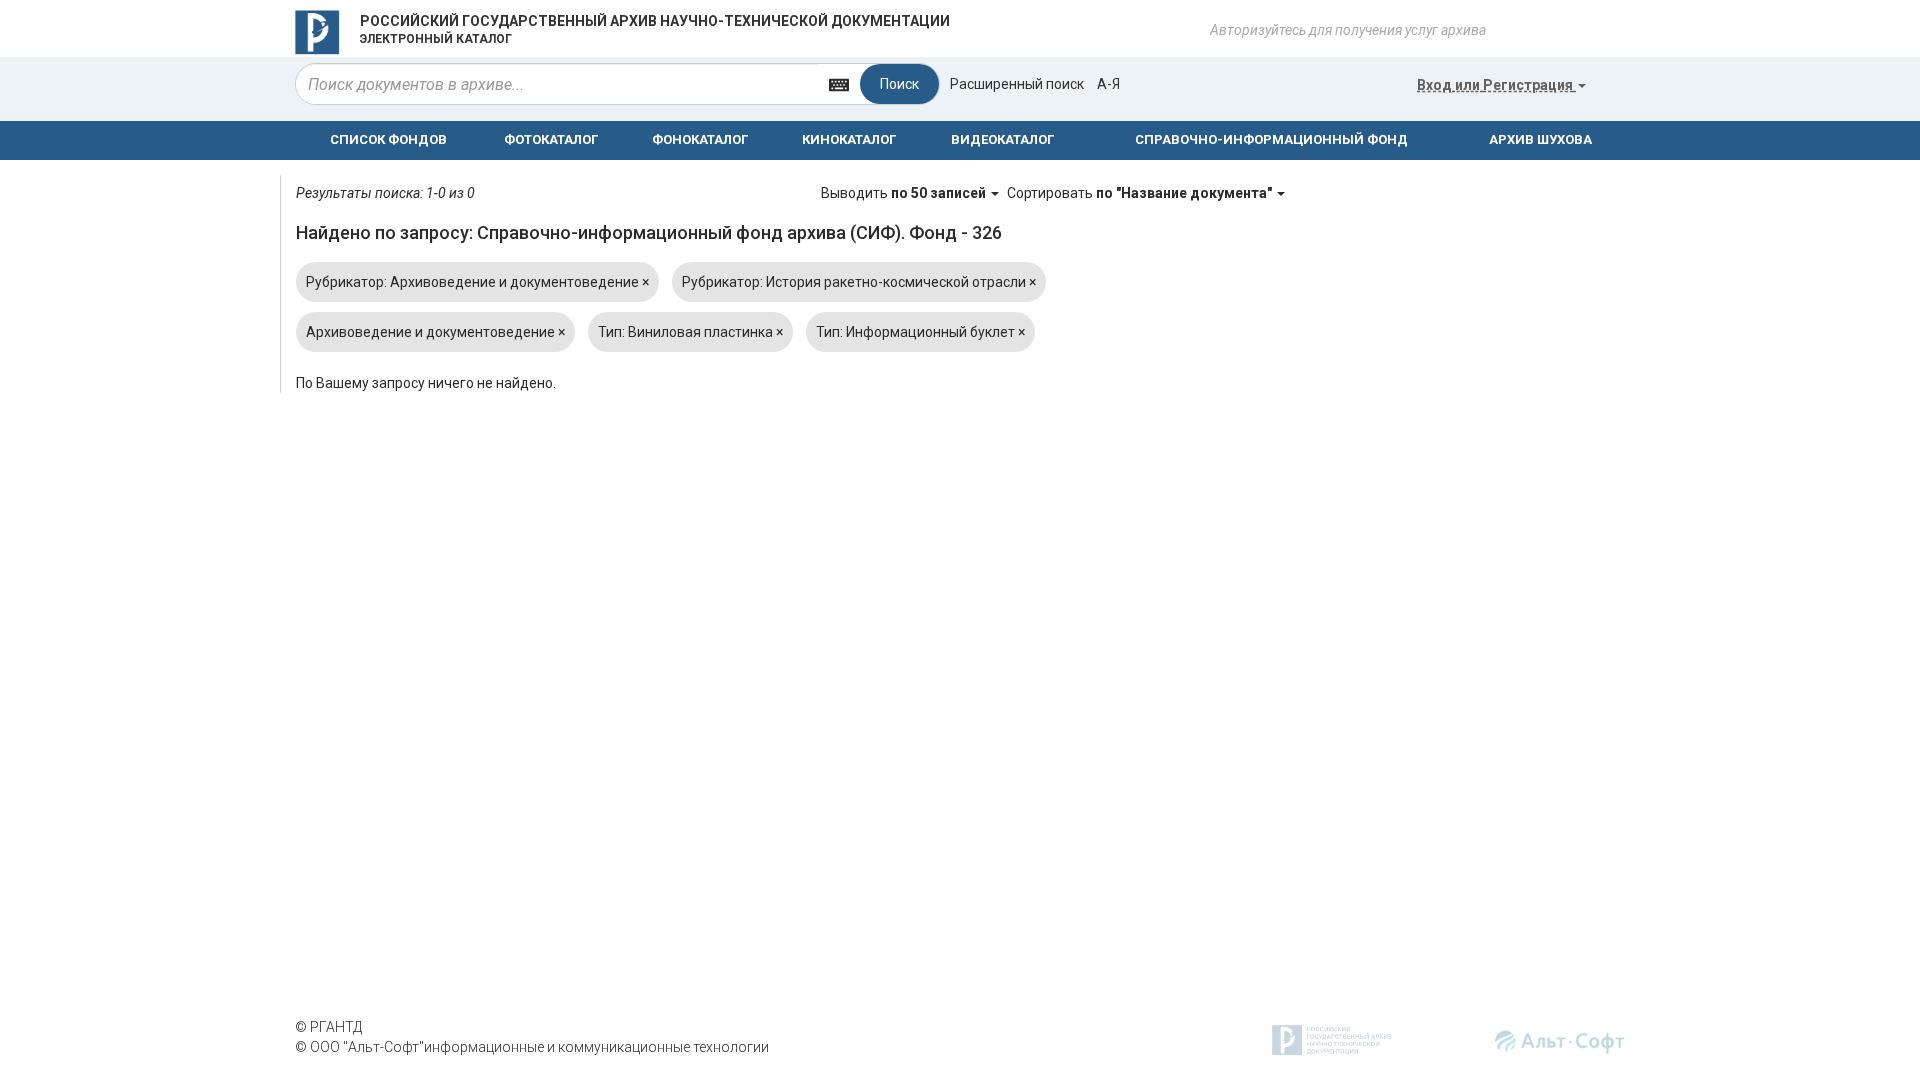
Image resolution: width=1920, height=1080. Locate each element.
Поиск (899, 84)
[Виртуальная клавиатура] (839, 83)
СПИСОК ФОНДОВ (388, 139)
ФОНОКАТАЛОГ (700, 139)
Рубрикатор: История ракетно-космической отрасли (859, 282)
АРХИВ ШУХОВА (1540, 139)
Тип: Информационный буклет (920, 332)
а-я (1108, 84)
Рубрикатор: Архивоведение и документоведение (477, 282)
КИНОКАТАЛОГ (849, 139)
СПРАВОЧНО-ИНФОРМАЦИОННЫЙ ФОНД (1271, 139)
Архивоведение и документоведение (435, 332)
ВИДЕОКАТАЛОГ (1002, 139)
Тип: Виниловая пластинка (690, 332)
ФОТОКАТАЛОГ (551, 139)
